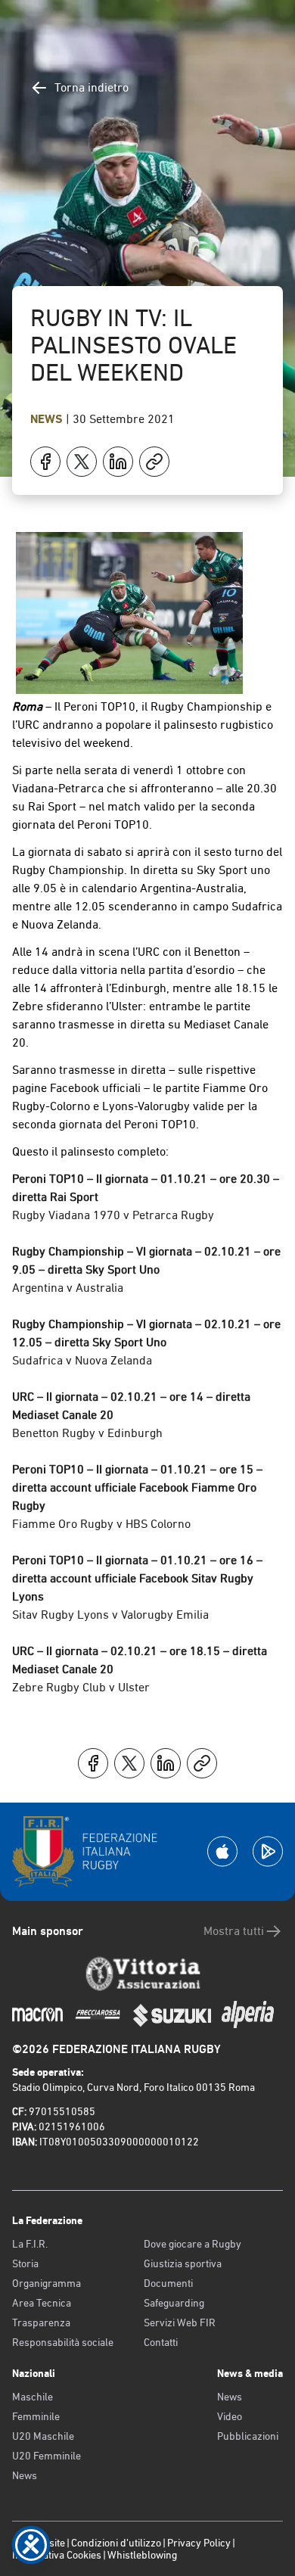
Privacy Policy (199, 2543)
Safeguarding (174, 2303)
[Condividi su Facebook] (45, 462)
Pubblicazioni (248, 2436)
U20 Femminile (47, 2456)
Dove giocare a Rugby (193, 2244)
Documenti (168, 2283)
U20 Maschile (43, 2436)
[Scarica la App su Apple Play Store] (222, 1851)
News (48, 419)
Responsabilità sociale (63, 2342)
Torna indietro (92, 87)
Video (230, 2416)
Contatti (161, 2342)
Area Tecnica (42, 2303)
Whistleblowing (142, 2555)
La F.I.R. (30, 2244)
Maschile (33, 2397)
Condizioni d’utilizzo (116, 2543)
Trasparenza (41, 2322)
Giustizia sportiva (183, 2263)
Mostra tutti (234, 1931)
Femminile (36, 2416)
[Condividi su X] (82, 462)
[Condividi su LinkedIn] (118, 462)
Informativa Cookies (57, 2555)
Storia (25, 2263)
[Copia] (154, 462)
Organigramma (47, 2283)
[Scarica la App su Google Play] (268, 1851)
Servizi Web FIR (180, 2322)
